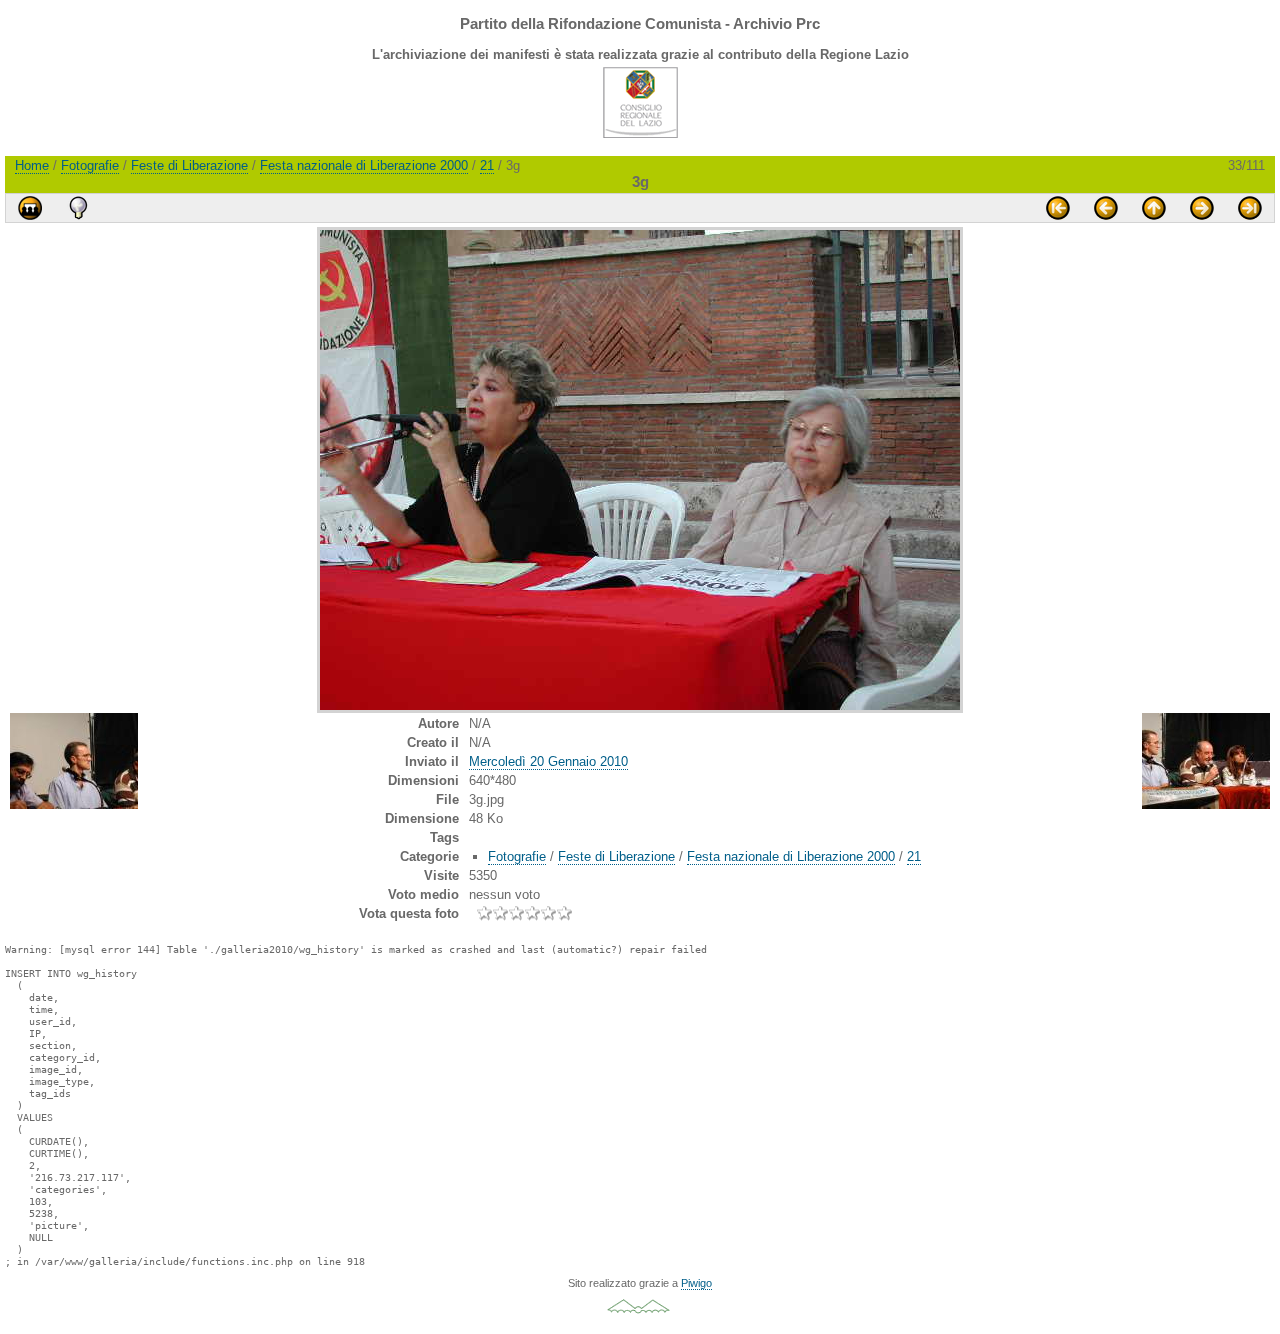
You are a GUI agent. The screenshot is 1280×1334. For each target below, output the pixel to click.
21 (487, 165)
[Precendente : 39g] (1106, 208)
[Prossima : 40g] (1202, 208)
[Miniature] (1154, 208)
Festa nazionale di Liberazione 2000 (364, 165)
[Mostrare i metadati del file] (78, 208)
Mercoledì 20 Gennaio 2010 (548, 761)
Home (32, 165)
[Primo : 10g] (1058, 208)
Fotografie (90, 165)
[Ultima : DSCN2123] (1250, 208)
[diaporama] (30, 208)
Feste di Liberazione (189, 165)
